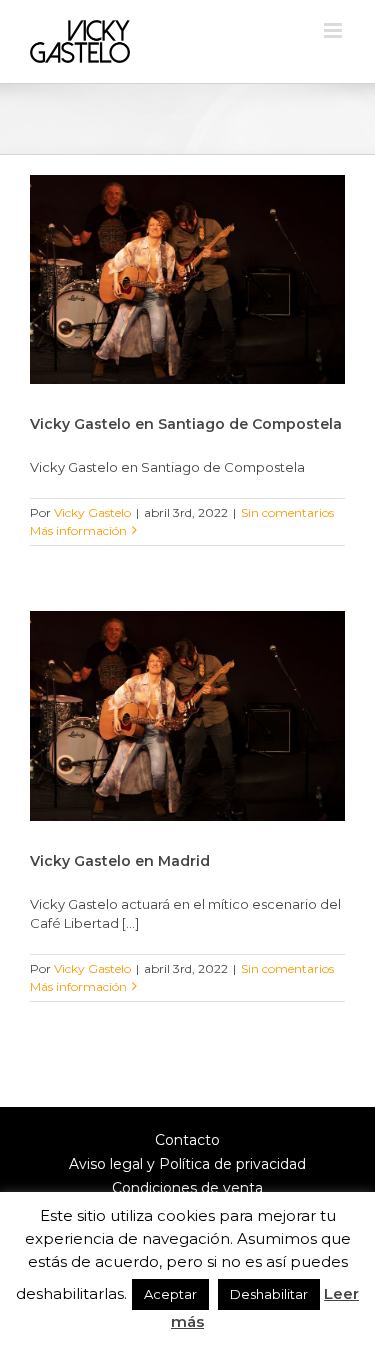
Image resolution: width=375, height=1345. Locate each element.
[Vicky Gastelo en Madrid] (187, 716)
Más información (78, 530)
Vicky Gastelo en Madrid (120, 861)
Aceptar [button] (170, 1294)
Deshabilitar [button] (269, 1294)
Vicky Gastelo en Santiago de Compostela (186, 424)
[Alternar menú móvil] (334, 30)
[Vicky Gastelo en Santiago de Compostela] (187, 280)
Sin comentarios (287, 512)
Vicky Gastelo (92, 512)
